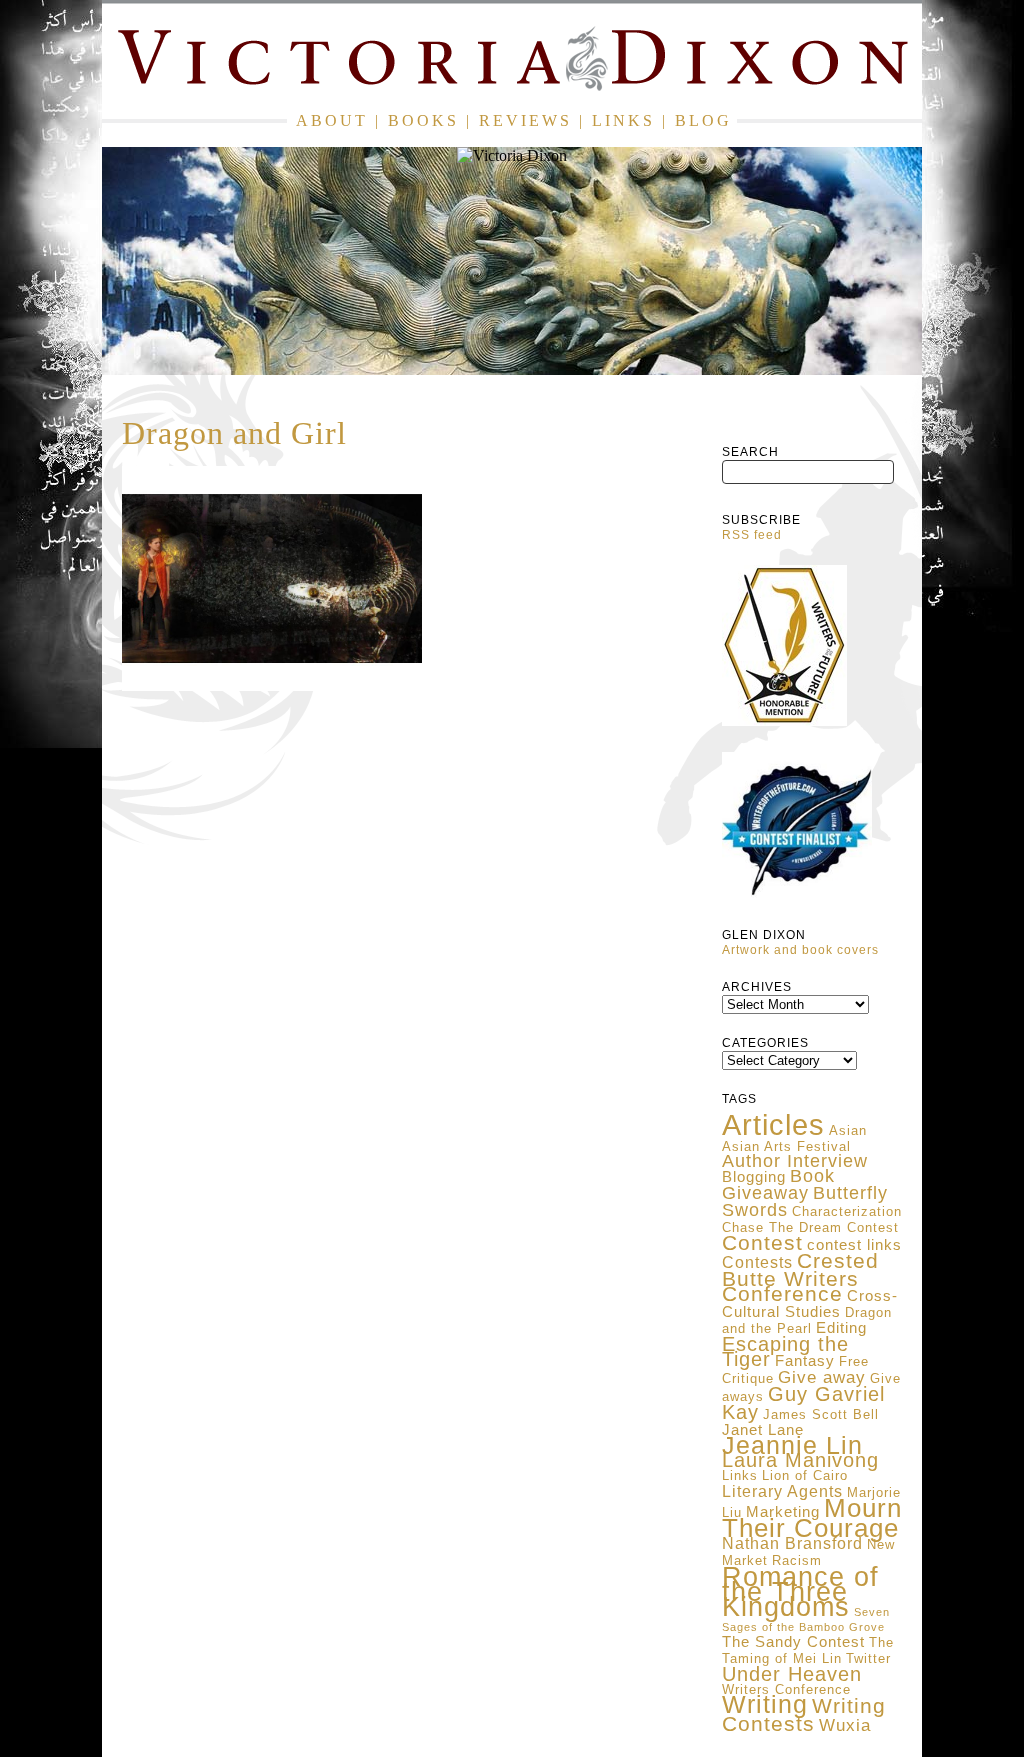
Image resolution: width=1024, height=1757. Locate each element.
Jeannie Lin (792, 1445)
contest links (854, 1245)
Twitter (868, 1658)
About (332, 120)
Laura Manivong (800, 1460)
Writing (765, 1704)
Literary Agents (782, 1491)
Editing (841, 1328)
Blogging (754, 1177)
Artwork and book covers (800, 950)
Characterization (847, 1211)
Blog (703, 120)
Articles (773, 1124)
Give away (822, 1377)
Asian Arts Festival (786, 1146)
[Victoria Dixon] (512, 62)
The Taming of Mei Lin (808, 1650)
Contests (757, 1262)
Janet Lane (763, 1430)
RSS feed (752, 535)
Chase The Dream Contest (810, 1227)
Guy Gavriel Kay (803, 1403)
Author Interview (795, 1161)
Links (623, 120)
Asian (848, 1130)
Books (423, 120)
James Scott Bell (821, 1414)
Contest (762, 1242)
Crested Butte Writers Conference (800, 1277)
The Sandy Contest (793, 1642)
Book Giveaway (778, 1184)
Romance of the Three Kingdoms (800, 1591)
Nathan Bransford (792, 1543)
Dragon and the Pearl (807, 1320)
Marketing (783, 1512)
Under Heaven (792, 1674)
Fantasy (805, 1361)
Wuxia (845, 1725)
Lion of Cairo (805, 1475)
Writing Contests (804, 1715)
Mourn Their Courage (812, 1518)
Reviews (525, 120)
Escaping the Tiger (785, 1351)
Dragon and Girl (234, 433)
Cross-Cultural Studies (810, 1304)
